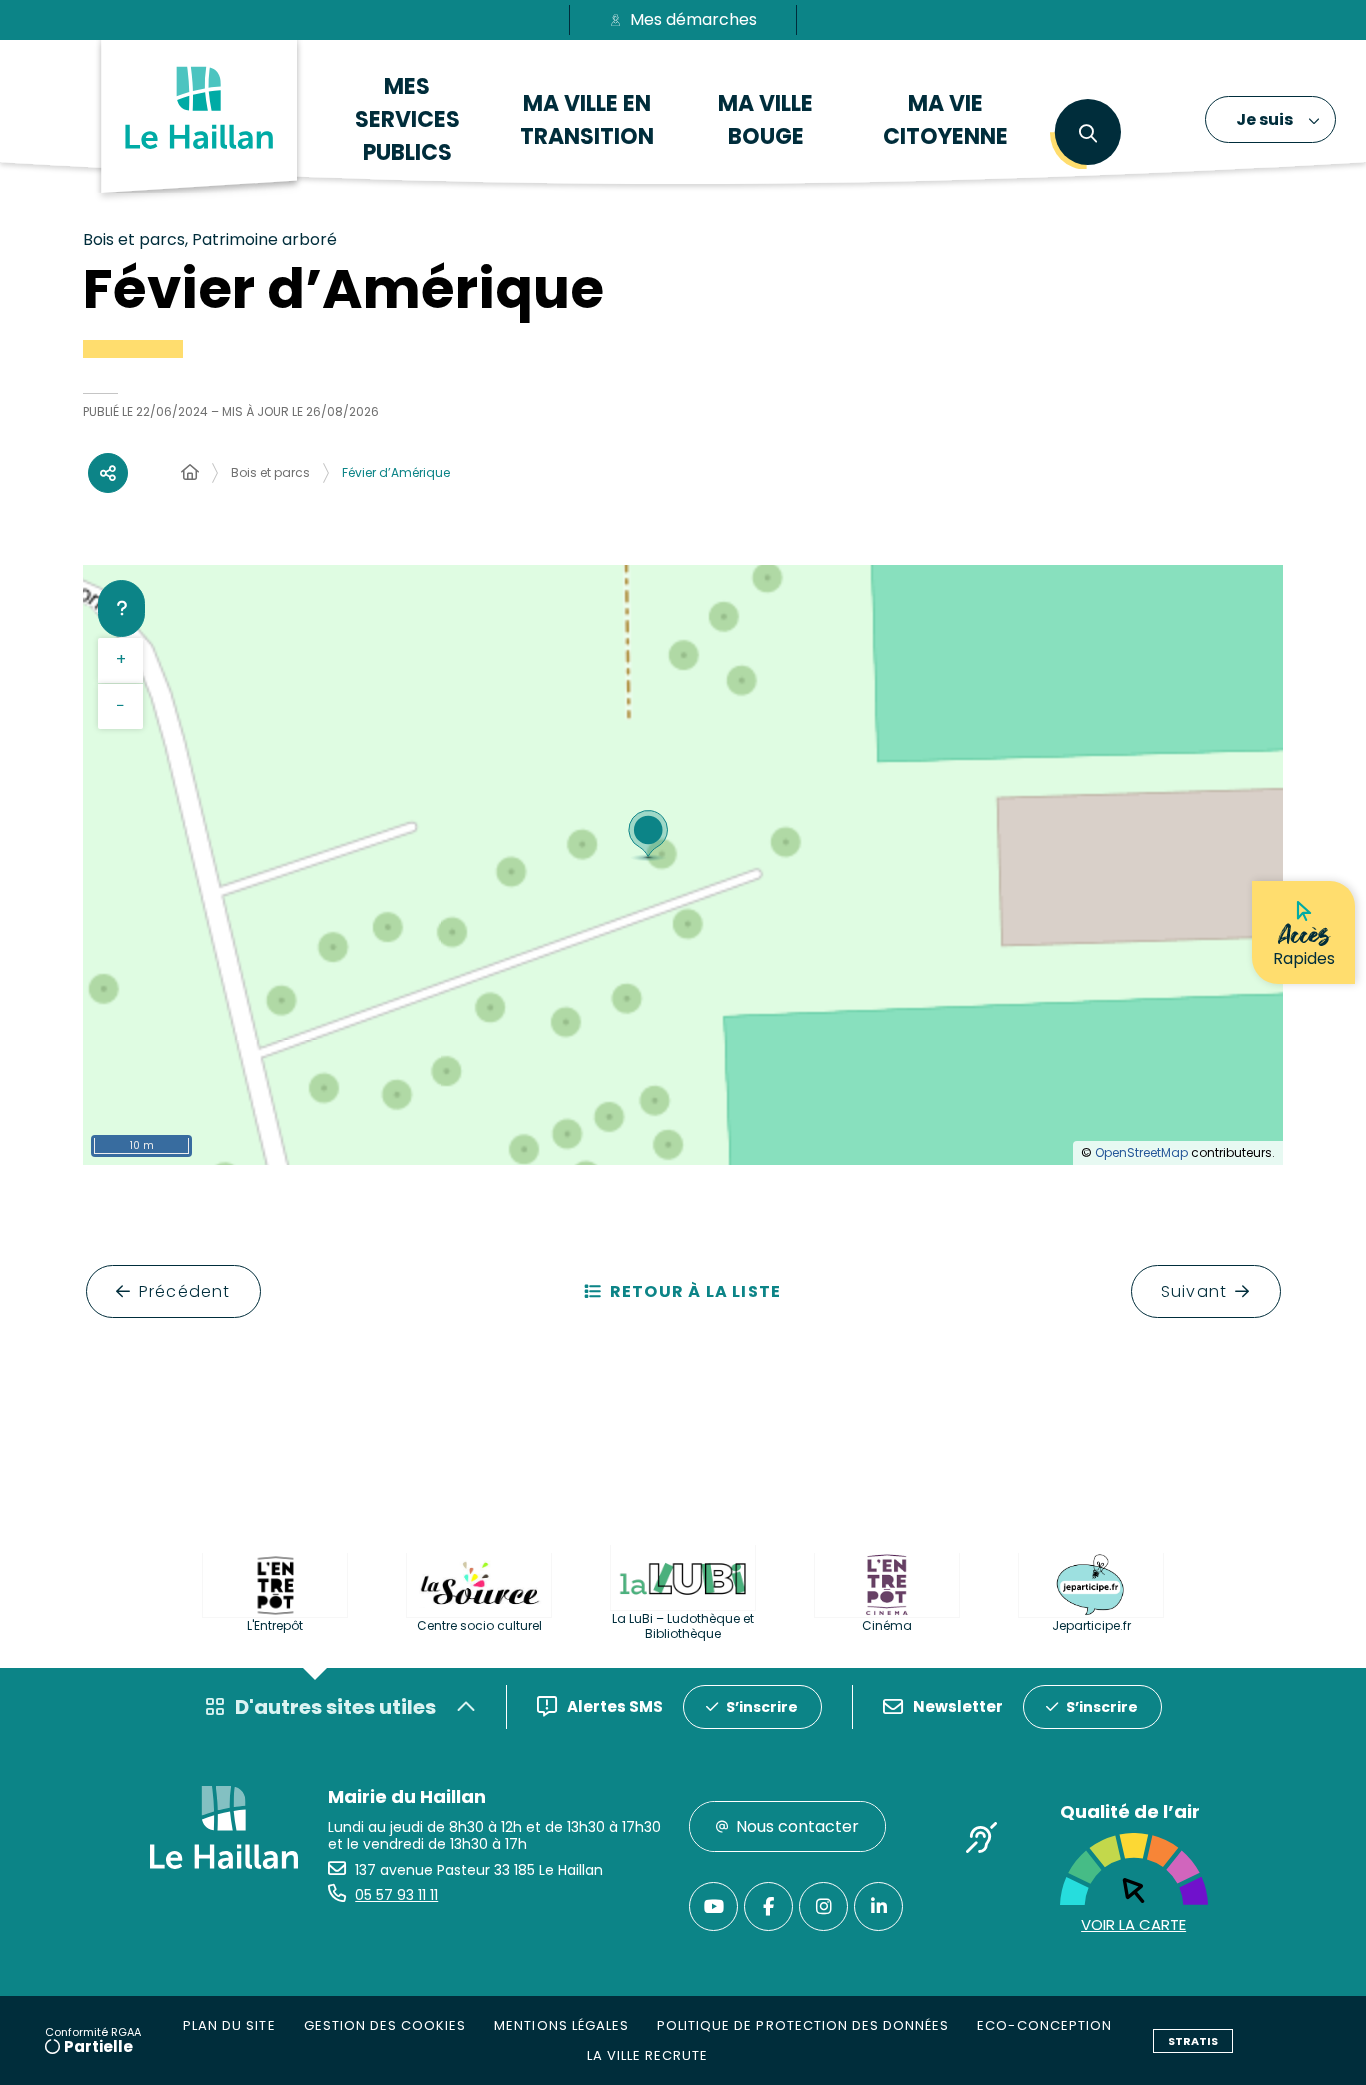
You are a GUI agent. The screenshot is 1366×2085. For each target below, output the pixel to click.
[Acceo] (982, 1841)
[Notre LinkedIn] (878, 1906)
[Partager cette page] (108, 473)
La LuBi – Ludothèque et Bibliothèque (683, 1626)
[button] (1087, 134)
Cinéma (887, 1625)
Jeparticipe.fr (1091, 1625)
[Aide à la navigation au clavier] (121, 608)
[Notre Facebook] (768, 1906)
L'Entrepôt (275, 1625)
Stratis (1193, 2041)
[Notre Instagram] (823, 1906)
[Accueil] (190, 473)
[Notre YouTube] (713, 1906)
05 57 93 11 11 (396, 1895)
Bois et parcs (270, 472)
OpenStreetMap (1141, 1152)
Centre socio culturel (479, 1625)
